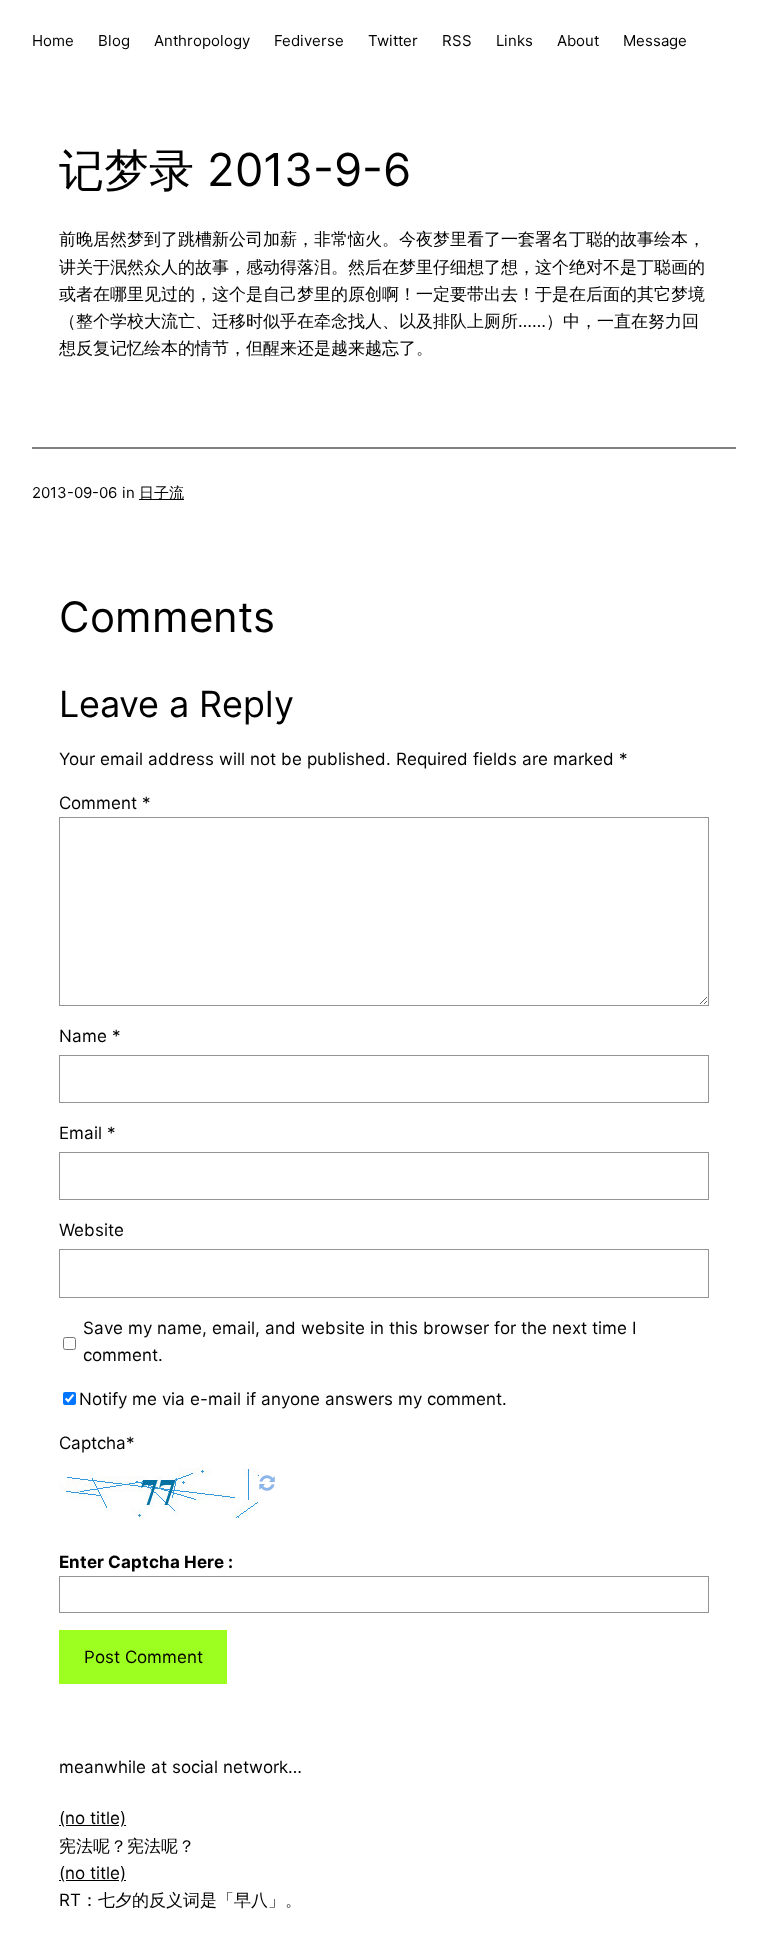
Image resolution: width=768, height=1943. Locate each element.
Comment (105, 803)
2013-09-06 (74, 492)
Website (91, 1230)
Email (87, 1133)
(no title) (92, 1818)
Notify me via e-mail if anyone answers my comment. (293, 1399)
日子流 (161, 492)
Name (90, 1036)
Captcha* (97, 1443)
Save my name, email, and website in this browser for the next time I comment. (359, 1341)
